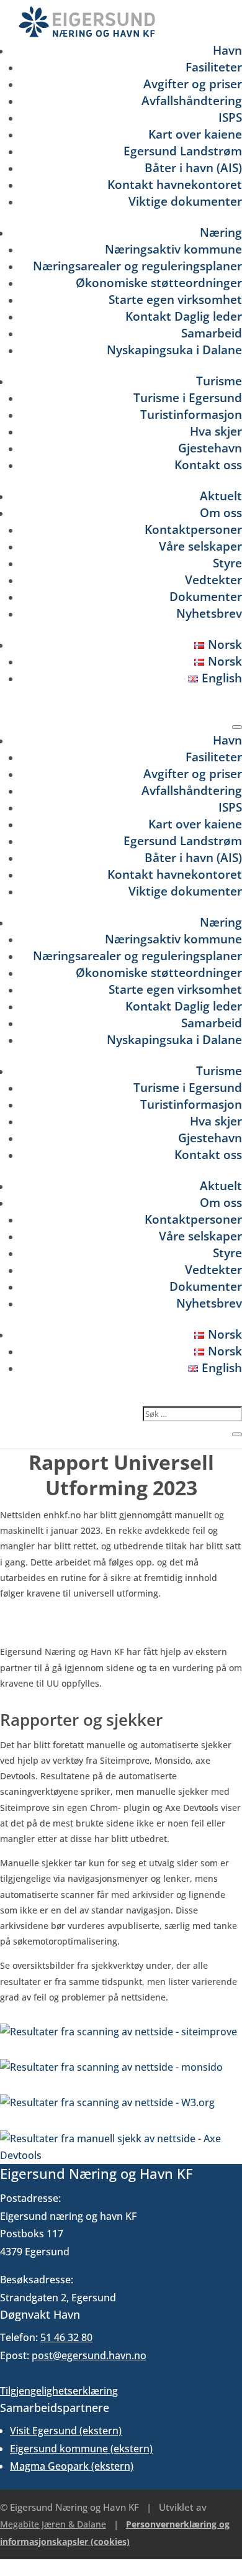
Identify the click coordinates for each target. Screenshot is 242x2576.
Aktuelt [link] (221, 496)
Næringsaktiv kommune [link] (173, 249)
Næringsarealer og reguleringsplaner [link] (137, 266)
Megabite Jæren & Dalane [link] (53, 2524)
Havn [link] (227, 50)
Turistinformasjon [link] (191, 414)
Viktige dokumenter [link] (185, 201)
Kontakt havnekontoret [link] (175, 184)
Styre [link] (227, 563)
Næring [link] (221, 232)
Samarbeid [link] (212, 333)
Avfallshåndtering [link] (192, 100)
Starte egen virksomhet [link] (175, 299)
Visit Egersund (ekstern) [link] (66, 2431)
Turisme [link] (219, 381)
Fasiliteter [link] (214, 67)
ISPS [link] (230, 117)
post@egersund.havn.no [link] (89, 2355)
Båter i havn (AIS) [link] (193, 167)
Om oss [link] (221, 512)
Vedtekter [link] (213, 580)
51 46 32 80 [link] (66, 2337)
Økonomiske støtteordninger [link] (159, 282)
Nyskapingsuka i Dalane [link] (174, 350)
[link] (87, 34)
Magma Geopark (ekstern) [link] (72, 2466)
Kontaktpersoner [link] (193, 529)
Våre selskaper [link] (200, 546)
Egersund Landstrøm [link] (183, 151)
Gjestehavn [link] (210, 448)
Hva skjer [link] (216, 431)
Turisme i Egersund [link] (188, 397)
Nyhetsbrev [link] (209, 613)
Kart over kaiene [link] (195, 134)
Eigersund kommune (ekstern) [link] (81, 2449)
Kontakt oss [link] (208, 465)
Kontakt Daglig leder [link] (184, 316)
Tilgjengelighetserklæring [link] (59, 2391)
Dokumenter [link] (206, 596)
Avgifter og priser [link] (193, 84)
